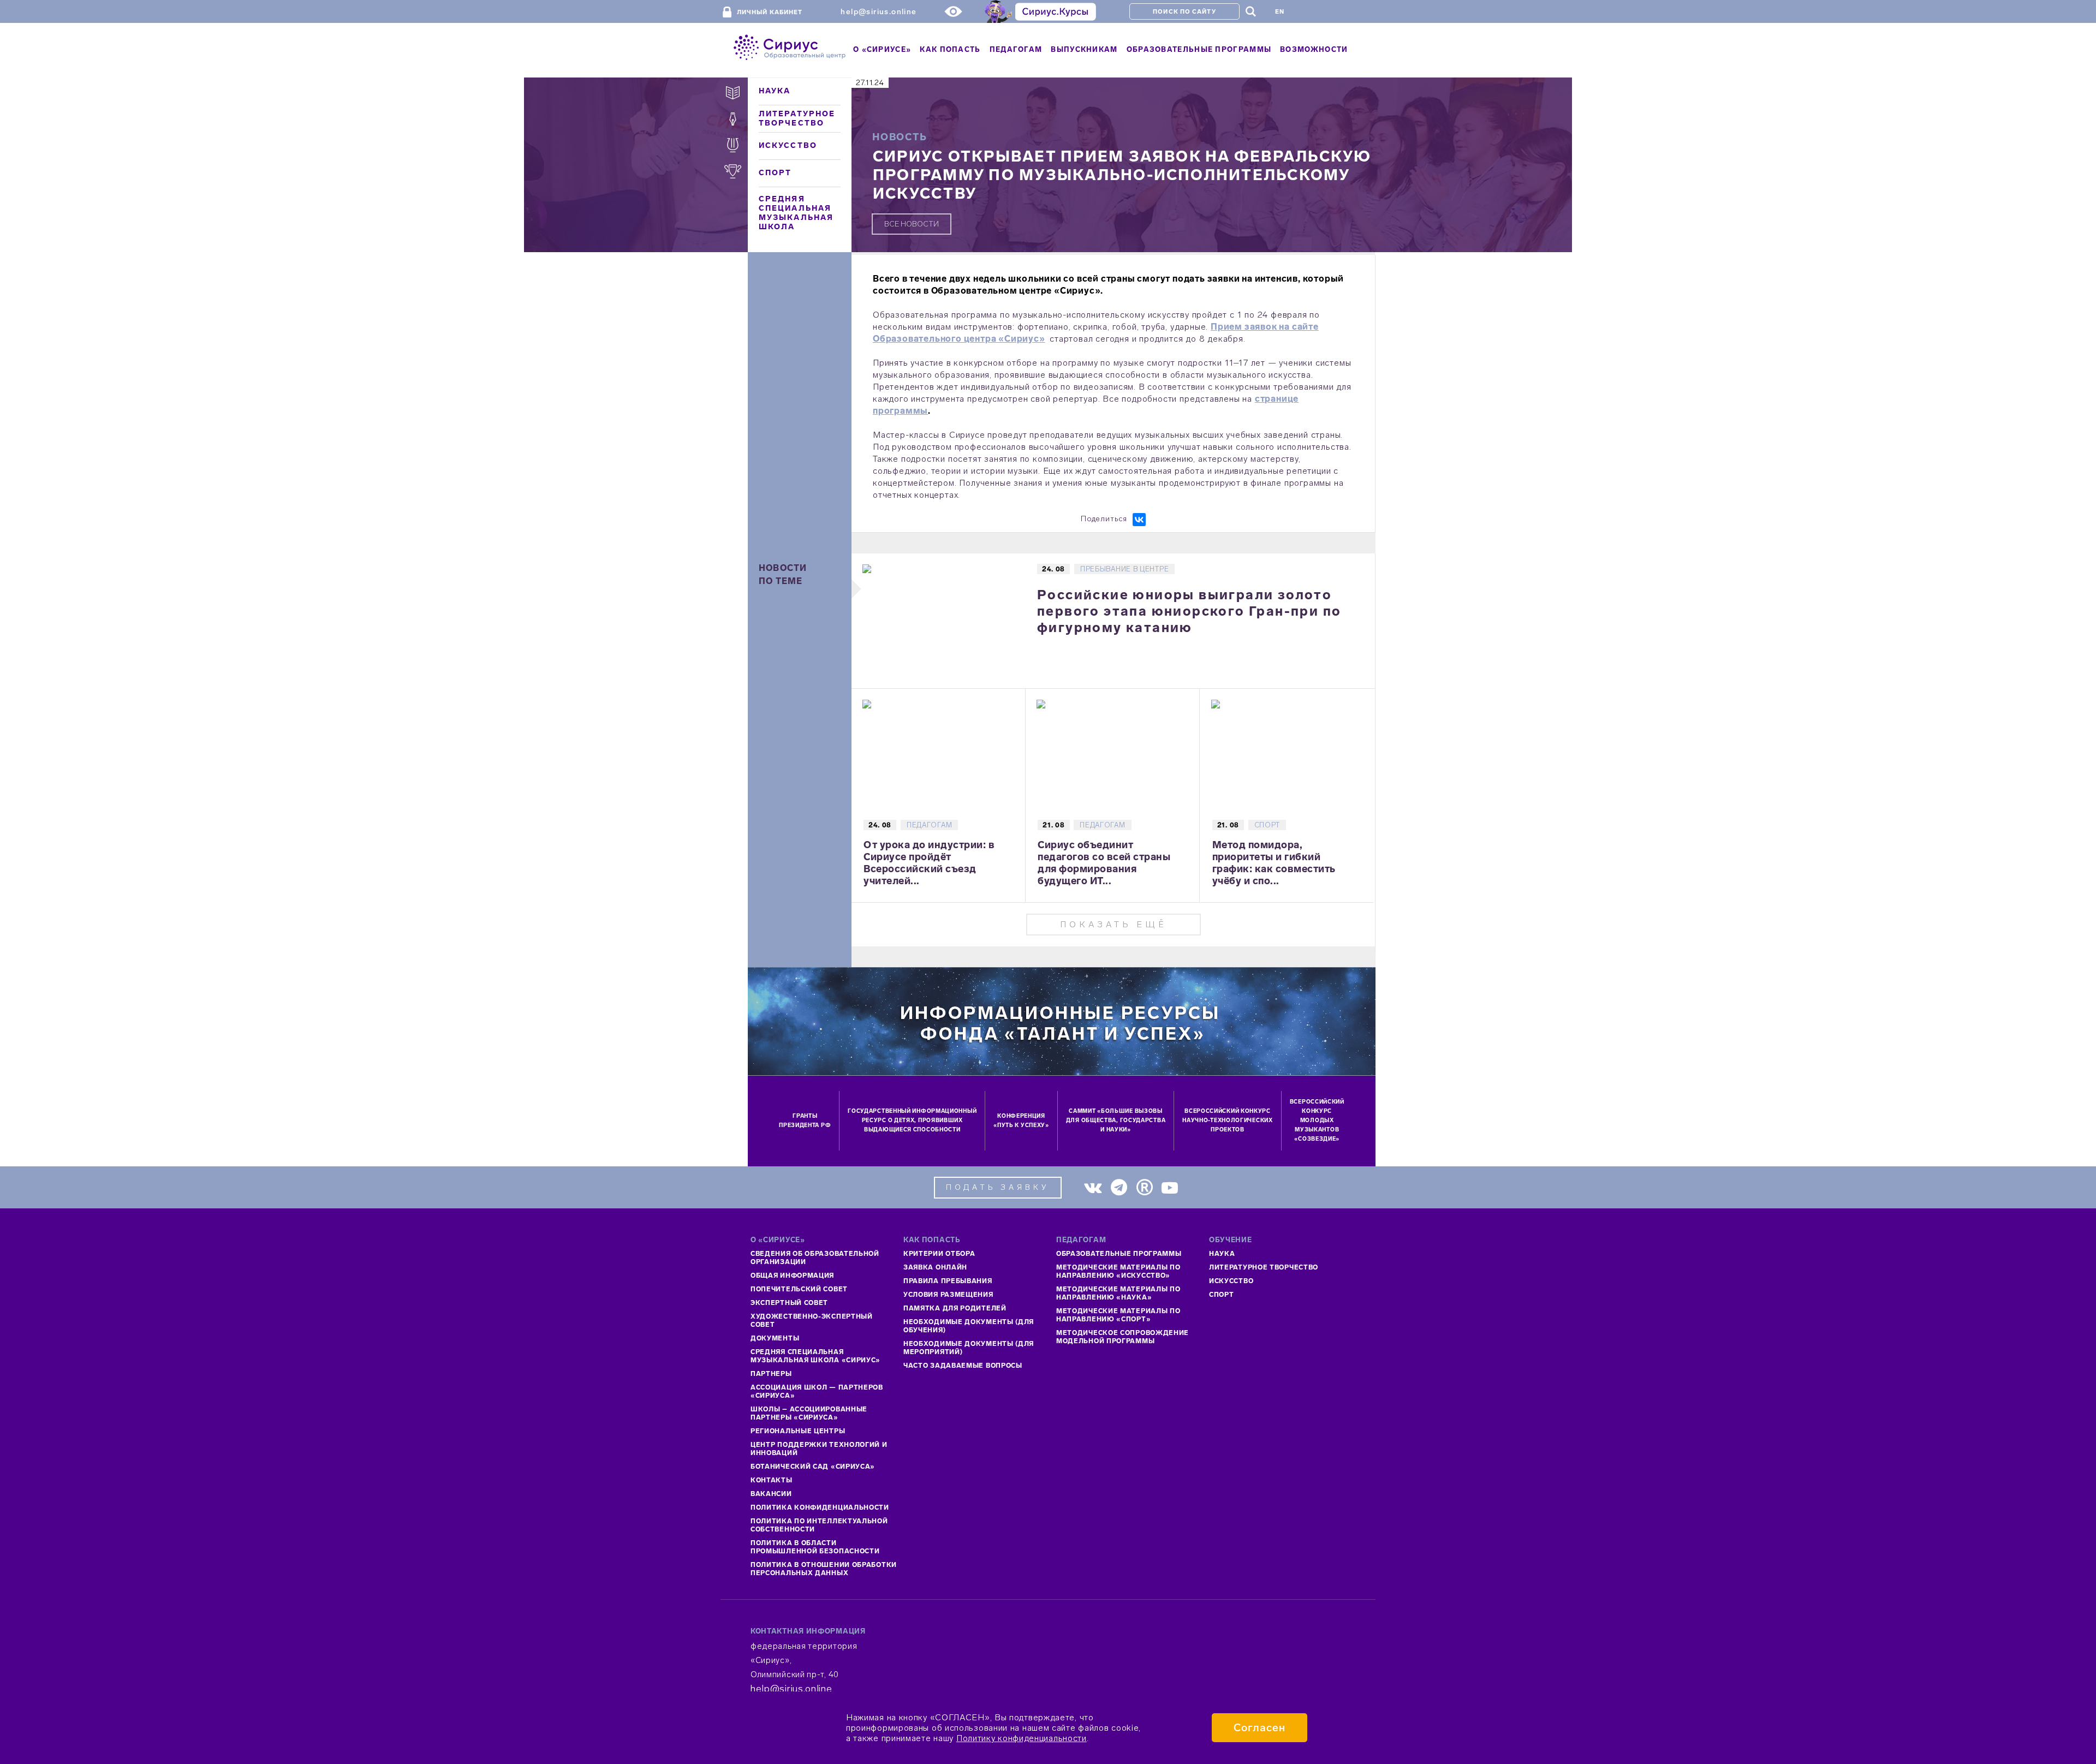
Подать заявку (998, 1187)
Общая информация (792, 1276)
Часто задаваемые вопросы (963, 1366)
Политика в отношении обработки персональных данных (824, 1569)
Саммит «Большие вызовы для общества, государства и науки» (1116, 1121)
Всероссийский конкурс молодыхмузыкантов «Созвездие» (1317, 1121)
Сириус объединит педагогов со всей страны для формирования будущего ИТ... (1104, 863)
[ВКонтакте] (1139, 520)
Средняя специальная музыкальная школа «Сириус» (815, 1356)
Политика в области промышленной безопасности (815, 1547)
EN (1280, 12)
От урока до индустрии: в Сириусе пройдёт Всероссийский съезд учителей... (929, 863)
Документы (775, 1338)
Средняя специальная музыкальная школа (796, 213)
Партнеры (771, 1374)
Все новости (912, 224)
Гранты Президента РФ (805, 1121)
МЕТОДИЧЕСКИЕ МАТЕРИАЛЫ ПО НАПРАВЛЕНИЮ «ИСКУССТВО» (1118, 1271)
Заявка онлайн (935, 1267)
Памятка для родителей (955, 1308)
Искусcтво (1231, 1281)
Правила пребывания (948, 1281)
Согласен (1260, 1728)
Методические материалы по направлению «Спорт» (1118, 1315)
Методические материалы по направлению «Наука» (1118, 1293)
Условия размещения (948, 1295)
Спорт (775, 173)
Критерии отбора (939, 1254)
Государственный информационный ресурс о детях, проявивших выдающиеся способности (912, 1121)
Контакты (772, 1480)
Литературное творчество (797, 118)
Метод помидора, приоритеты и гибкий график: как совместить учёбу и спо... (1274, 863)
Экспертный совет (789, 1303)
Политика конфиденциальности (820, 1507)
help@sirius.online (879, 12)
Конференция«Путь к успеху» (1021, 1121)
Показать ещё (1113, 924)
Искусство (788, 145)
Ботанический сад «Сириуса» (813, 1467)
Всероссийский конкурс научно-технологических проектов (1227, 1121)
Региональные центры (798, 1431)
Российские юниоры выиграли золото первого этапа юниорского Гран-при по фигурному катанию (1189, 611)
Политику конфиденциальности (1022, 1738)
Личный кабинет (770, 12)
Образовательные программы (1119, 1254)
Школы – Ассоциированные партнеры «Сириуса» (809, 1413)
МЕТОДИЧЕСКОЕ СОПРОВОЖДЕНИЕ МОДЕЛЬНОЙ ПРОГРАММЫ (1123, 1337)
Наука (775, 91)
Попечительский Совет (799, 1289)
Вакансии (771, 1494)
